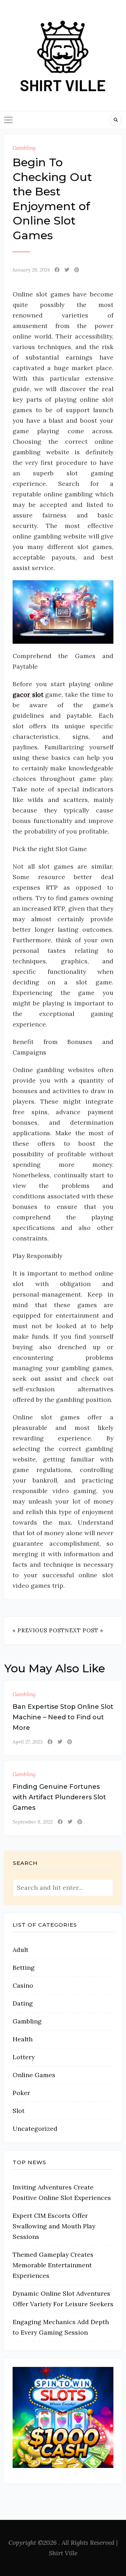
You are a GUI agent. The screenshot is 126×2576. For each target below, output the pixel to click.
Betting (24, 1968)
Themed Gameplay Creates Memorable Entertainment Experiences (53, 2265)
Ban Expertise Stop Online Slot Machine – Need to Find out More (63, 1717)
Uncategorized (35, 2129)
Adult (20, 1950)
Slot (19, 2111)
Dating (23, 2003)
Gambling (24, 148)
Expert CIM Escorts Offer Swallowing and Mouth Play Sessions (54, 2226)
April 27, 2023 (28, 1742)
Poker (21, 2093)
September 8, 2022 (33, 1822)
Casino (23, 1985)
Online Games (34, 2075)
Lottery (24, 2057)
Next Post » (84, 1630)
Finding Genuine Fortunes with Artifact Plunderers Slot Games (59, 1797)
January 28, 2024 (31, 270)
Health (23, 2039)
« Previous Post (39, 1630)
